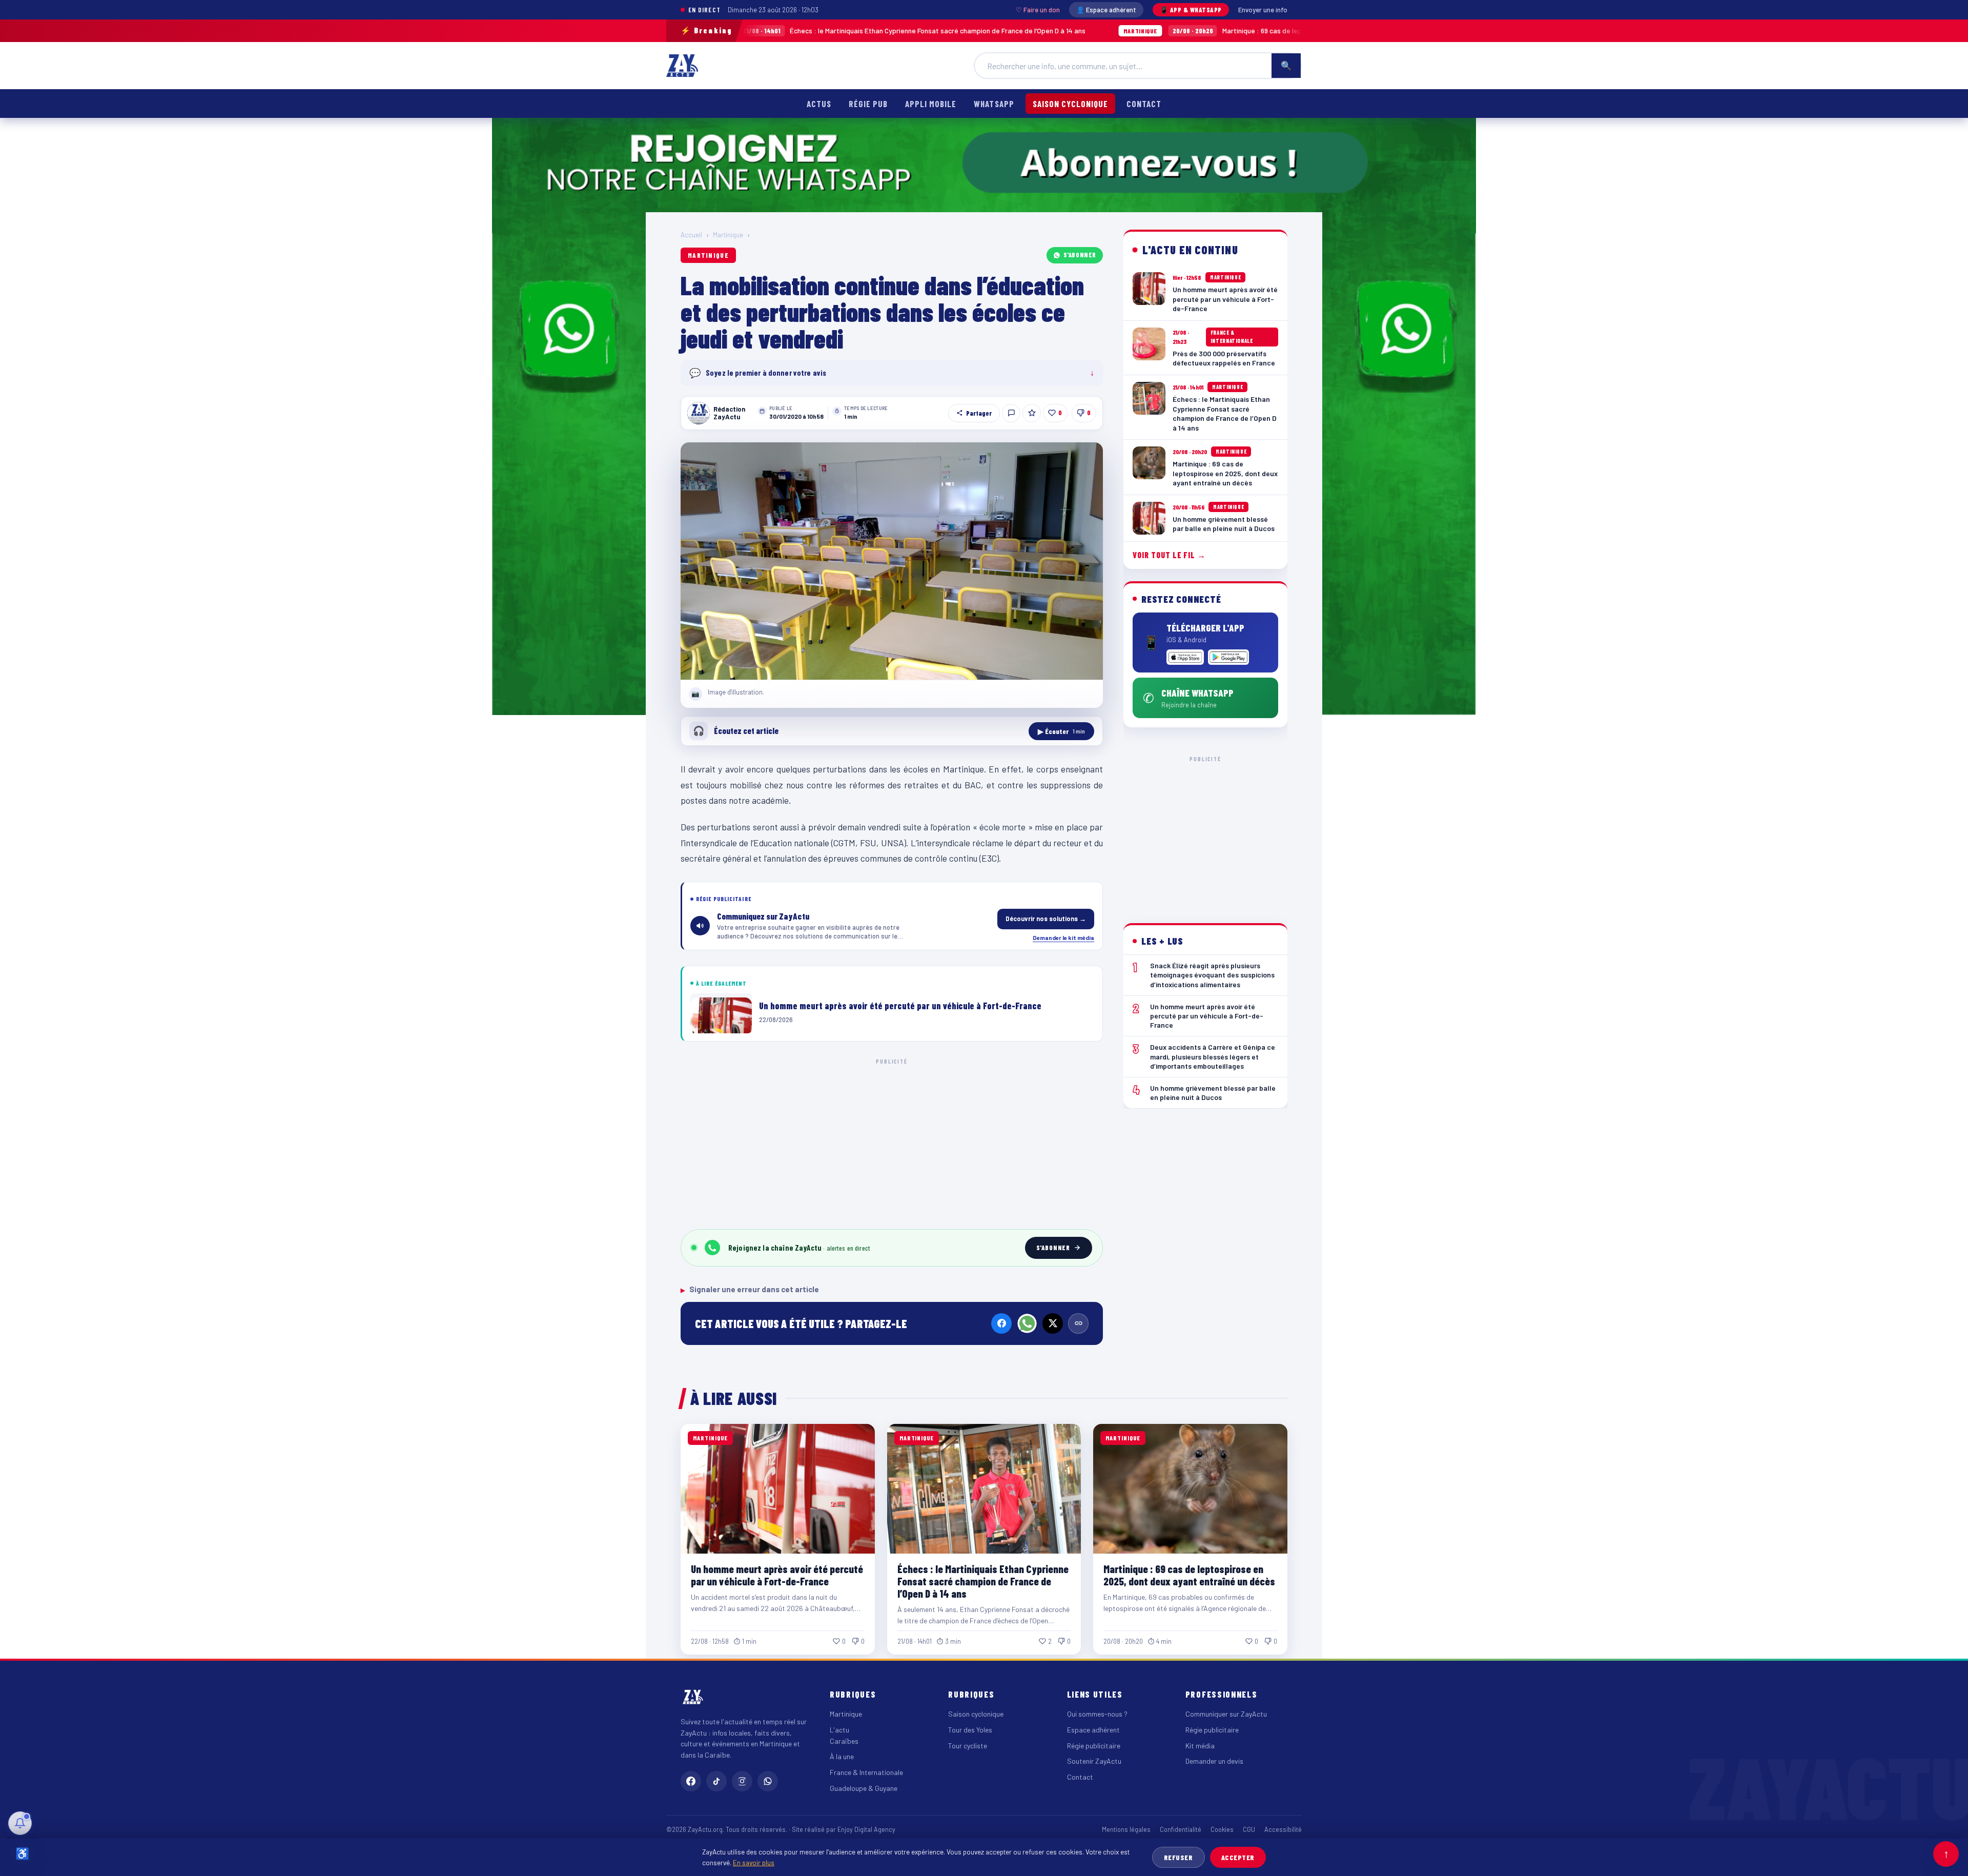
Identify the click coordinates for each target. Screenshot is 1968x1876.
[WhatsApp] (1027, 1323)
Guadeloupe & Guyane (864, 1788)
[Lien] (1078, 1323)
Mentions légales (1126, 1829)
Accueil (691, 235)
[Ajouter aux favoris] (1032, 413)
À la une (842, 1756)
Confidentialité (1181, 1829)
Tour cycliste (968, 1746)
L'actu (839, 1730)
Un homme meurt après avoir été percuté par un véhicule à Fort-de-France (777, 1575)
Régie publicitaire (1094, 1746)
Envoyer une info (1263, 10)
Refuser (1178, 1857)
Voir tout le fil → (1169, 555)
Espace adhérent (1093, 1730)
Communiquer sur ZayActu (1226, 1714)
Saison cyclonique (1070, 104)
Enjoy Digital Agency (866, 1829)
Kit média (1200, 1746)
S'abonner (1080, 255)
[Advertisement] (892, 1142)
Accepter (1238, 1857)
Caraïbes (844, 1741)
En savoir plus (754, 1862)
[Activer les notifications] (20, 1823)
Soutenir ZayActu (1094, 1761)
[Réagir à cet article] (1011, 413)
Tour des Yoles (970, 1730)
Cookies (1222, 1829)
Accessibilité (1283, 1829)
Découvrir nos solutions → (1046, 919)
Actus (819, 104)
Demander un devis (1214, 1761)
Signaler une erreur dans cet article (750, 1289)
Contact (1144, 104)
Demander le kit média (1063, 937)
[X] (1053, 1323)
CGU (1249, 1829)
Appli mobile (931, 104)
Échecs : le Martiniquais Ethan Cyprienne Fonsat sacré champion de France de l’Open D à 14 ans (761, 30)
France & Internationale (866, 1772)
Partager (979, 413)
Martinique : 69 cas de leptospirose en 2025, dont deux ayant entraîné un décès (1169, 30)
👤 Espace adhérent (1106, 10)
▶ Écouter (1061, 731)
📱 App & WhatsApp (1191, 10)
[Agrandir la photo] (892, 561)
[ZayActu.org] (682, 66)
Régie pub (868, 104)
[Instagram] (742, 1781)
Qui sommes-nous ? (1097, 1714)
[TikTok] (716, 1781)
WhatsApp (994, 104)
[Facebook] (1001, 1323)
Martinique (728, 235)
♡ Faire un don (1038, 10)
